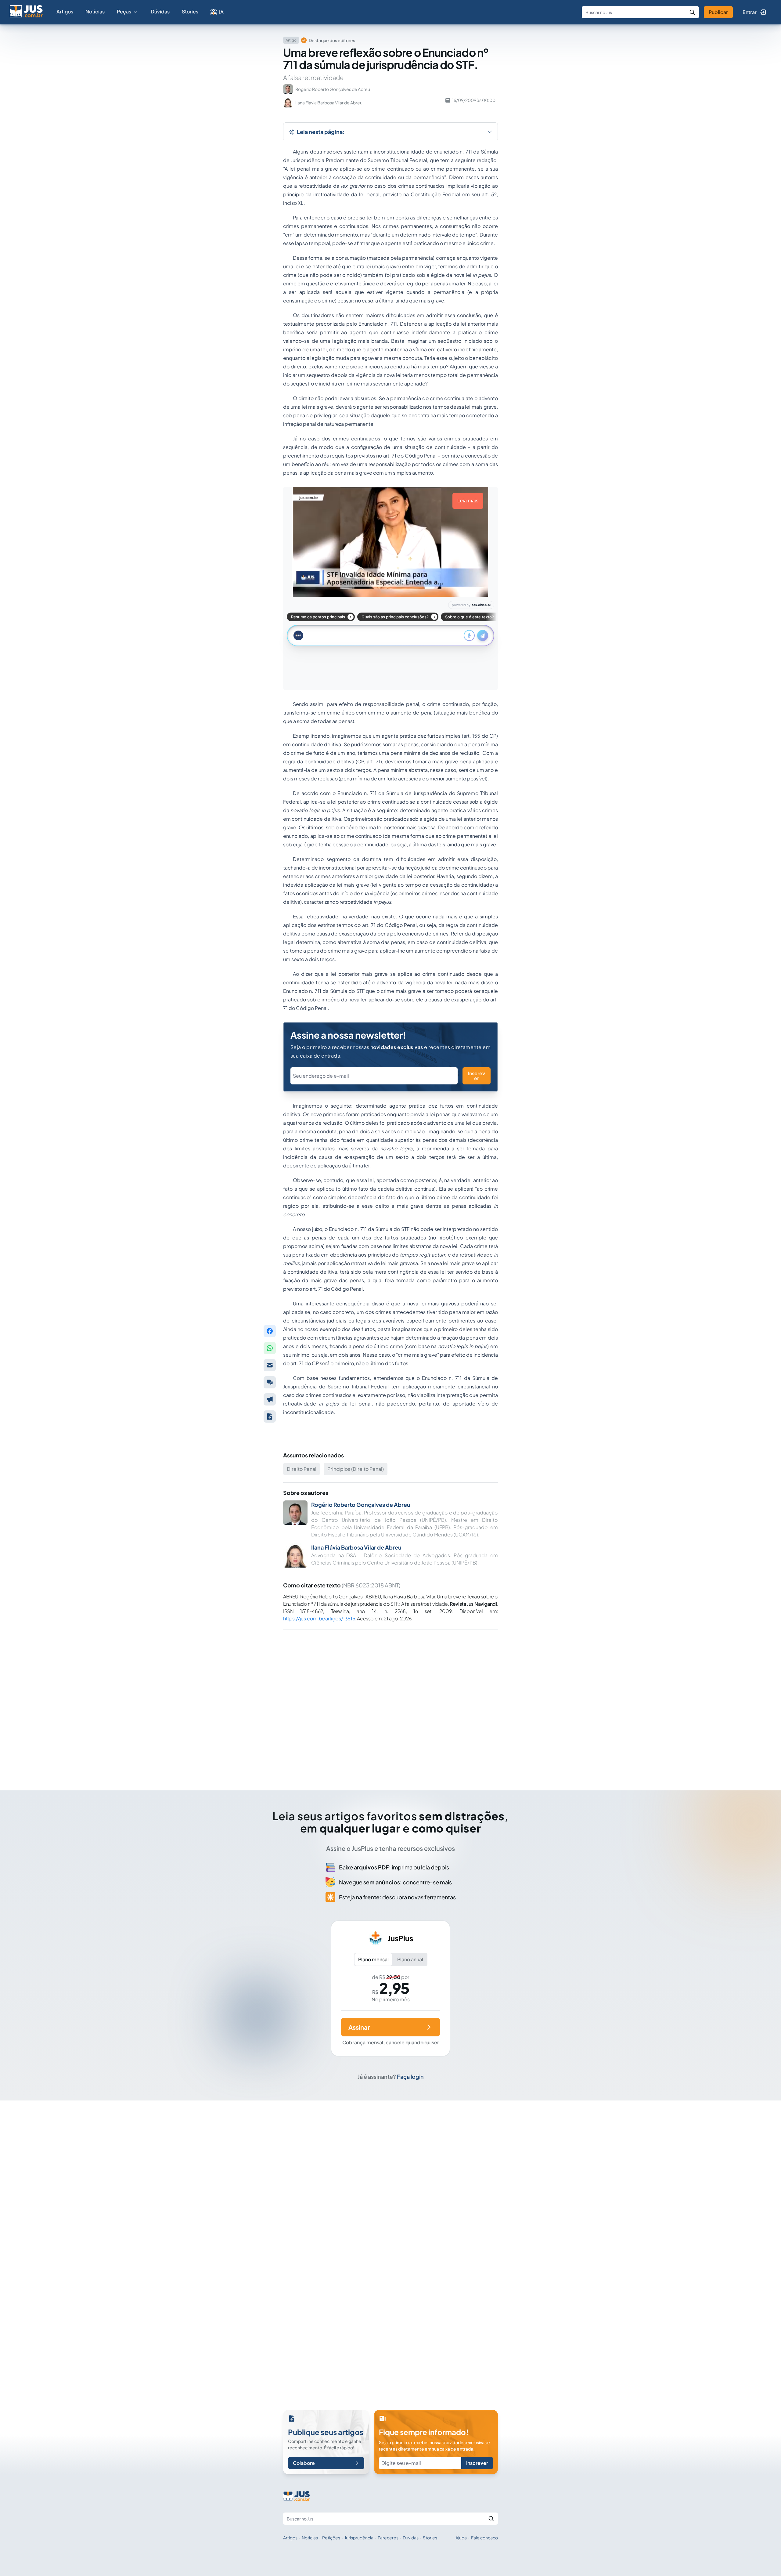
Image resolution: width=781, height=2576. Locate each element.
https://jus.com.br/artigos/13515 (319, 1618)
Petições (331, 2538)
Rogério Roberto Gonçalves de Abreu (361, 1505)
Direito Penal (302, 1469)
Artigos (65, 11)
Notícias (95, 11)
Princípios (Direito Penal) (356, 1469)
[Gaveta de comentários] (270, 1382)
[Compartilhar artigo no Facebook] (270, 1331)
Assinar (359, 2027)
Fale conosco (484, 2538)
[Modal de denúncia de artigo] (270, 1399)
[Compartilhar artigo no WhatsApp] (270, 1348)
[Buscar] (692, 12)
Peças (124, 11)
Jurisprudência (359, 2538)
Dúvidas (160, 11)
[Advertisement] (390, 1702)
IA (221, 12)
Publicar (718, 12)
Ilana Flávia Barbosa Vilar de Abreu (356, 1547)
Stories (190, 11)
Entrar (750, 12)
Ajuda (461, 2538)
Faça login (410, 2077)
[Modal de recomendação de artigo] (270, 1365)
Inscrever (477, 1076)
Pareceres (388, 2538)
